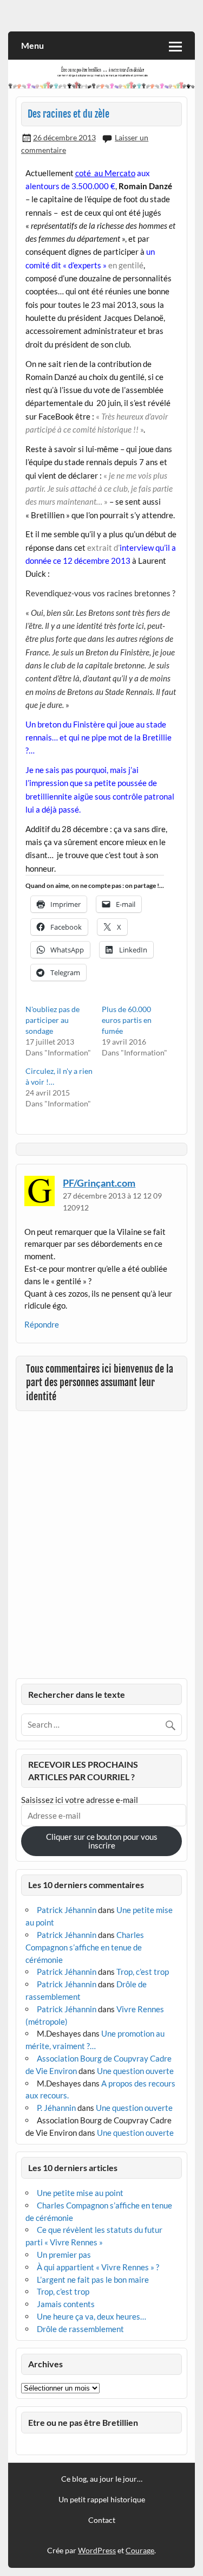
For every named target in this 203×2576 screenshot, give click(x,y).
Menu (32, 45)
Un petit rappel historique (102, 2500)
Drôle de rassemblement (80, 2329)
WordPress (97, 2550)
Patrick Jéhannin (67, 1910)
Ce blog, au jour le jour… (102, 2479)
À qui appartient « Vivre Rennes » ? (98, 2267)
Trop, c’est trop (143, 1972)
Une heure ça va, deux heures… (91, 2316)
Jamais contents (66, 2304)
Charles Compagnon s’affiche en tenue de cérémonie (85, 1947)
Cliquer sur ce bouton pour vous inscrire (102, 1841)
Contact (102, 2520)
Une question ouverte (135, 2071)
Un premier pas (64, 2255)
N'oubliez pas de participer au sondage (53, 1020)
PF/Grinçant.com (99, 1183)
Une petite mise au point (80, 2193)
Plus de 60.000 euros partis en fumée (127, 1020)
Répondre (42, 1324)
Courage (140, 2550)
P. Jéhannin (56, 2108)
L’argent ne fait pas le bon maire (93, 2279)
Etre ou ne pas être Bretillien (83, 2422)
